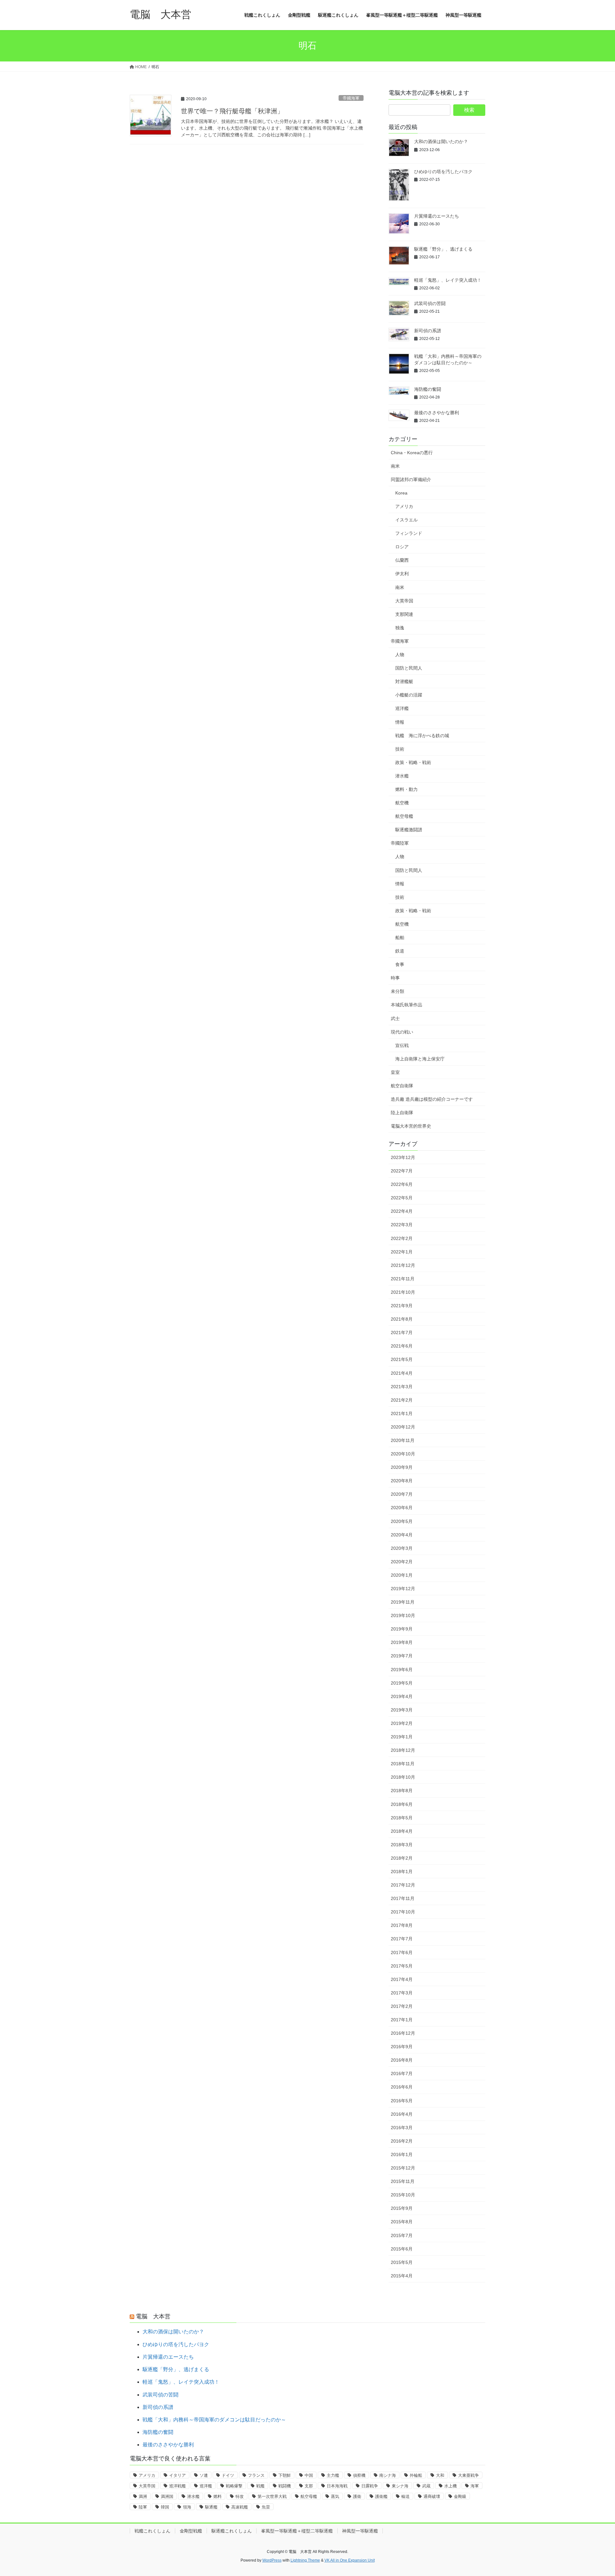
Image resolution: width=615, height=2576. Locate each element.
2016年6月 (402, 2087)
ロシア (402, 547)
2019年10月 (403, 1615)
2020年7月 (402, 1494)
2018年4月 (402, 1831)
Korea (401, 493)
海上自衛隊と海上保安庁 (420, 1059)
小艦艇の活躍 (409, 695)
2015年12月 (403, 2168)
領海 (187, 2507)
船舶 (400, 938)
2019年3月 (402, 1710)
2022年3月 (402, 1225)
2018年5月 (402, 1818)
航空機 (402, 803)
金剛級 (460, 2496)
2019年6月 (402, 1670)
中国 (309, 2475)
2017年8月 (402, 1925)
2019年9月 (402, 1629)
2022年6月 (402, 1184)
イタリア (177, 2475)
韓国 (165, 2507)
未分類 (398, 991)
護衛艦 (381, 2496)
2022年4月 (402, 1211)
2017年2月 (402, 2006)
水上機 (451, 2486)
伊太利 (402, 574)
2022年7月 (402, 1171)
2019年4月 (402, 1696)
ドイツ (228, 2475)
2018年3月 (402, 1845)
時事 (395, 978)
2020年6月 (402, 1508)
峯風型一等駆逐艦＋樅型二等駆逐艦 (297, 2531)
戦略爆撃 (234, 2486)
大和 (440, 2475)
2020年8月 (402, 1481)
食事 (400, 964)
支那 (309, 2486)
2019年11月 (403, 1602)
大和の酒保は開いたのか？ (441, 141)
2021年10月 (403, 1292)
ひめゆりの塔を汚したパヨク (443, 172)
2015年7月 (402, 2235)
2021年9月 (402, 1306)
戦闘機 (285, 2486)
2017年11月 (403, 1898)
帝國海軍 (351, 98)
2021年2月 (402, 1400)
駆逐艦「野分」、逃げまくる (443, 249)
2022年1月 (402, 1252)
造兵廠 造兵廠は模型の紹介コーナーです (432, 1099)
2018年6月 (402, 1804)
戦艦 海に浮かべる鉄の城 (422, 736)
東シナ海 (400, 2486)
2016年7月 (402, 2073)
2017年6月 (402, 1952)
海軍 (475, 2486)
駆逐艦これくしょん (232, 2531)
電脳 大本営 (153, 2316)
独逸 (400, 628)
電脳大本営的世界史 (411, 1126)
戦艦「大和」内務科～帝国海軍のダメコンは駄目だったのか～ (214, 2420)
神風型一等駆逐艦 (360, 2531)
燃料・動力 (406, 789)
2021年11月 (403, 1279)
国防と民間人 (409, 668)
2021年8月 (402, 1319)
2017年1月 (402, 2020)
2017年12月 (403, 1885)
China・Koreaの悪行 (412, 453)
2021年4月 (402, 1373)
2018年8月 (402, 1791)
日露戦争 (370, 2486)
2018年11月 (403, 1764)
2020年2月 (402, 1562)
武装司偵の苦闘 (430, 303)
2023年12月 (403, 1157)
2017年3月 (402, 1993)
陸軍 (143, 2507)
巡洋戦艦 (177, 2486)
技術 (400, 749)
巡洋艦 (402, 708)
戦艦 (260, 2486)
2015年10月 (403, 2195)
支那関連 (404, 614)
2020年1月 (402, 1575)
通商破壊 (432, 2496)
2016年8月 (402, 2060)
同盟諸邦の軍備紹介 (411, 479)
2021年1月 (402, 1413)
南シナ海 (388, 2475)
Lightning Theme (305, 2560)
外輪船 (416, 2475)
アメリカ (404, 506)
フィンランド (409, 533)
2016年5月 (402, 2101)
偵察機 (359, 2475)
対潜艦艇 (404, 681)
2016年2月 (402, 2141)
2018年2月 (402, 1858)
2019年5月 (402, 1683)
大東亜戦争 (468, 2475)
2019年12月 (403, 1589)
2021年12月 (403, 1265)
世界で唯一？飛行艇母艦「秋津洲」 (232, 111)
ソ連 (204, 2475)
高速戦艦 (240, 2507)
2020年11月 (403, 1440)
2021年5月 (402, 1359)
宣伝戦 (402, 1045)
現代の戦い (402, 1032)
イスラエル (406, 520)
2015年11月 (403, 2181)
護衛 (357, 2496)
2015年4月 (402, 2276)
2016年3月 (402, 2128)
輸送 (406, 2496)
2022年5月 (402, 1198)
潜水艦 (402, 776)
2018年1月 (402, 1872)
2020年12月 (403, 1427)
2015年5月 (402, 2262)
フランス (256, 2475)
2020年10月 (403, 1454)
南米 (395, 466)
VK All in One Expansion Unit (350, 2560)
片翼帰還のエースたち (437, 216)
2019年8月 (402, 1642)
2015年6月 (402, 2249)
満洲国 (167, 2496)
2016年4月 (402, 2114)
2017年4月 (402, 1979)
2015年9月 (402, 2208)
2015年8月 (402, 2222)
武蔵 (426, 2486)
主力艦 (333, 2475)
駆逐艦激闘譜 (409, 830)
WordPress (272, 2560)
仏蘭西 (402, 560)
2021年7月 (402, 1332)
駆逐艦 (211, 2507)
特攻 (240, 2496)
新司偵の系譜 (428, 331)
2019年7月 (402, 1656)
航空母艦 (404, 816)
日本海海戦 (337, 2486)
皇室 (395, 1072)
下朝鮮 (285, 2475)
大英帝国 (404, 601)
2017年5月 (402, 1966)
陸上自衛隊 (402, 1113)
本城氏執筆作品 (406, 1005)
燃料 (217, 2496)
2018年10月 (403, 1777)
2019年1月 (402, 1737)
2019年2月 (402, 1723)
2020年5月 (402, 1521)
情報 (400, 722)
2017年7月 (402, 1939)
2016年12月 (403, 2033)
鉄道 (400, 951)
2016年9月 (402, 2047)
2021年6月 (402, 1346)
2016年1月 (402, 2154)
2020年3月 (402, 1548)
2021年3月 (402, 1387)
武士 (395, 1018)
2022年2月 (402, 1238)
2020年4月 (402, 1535)
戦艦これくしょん (152, 2531)
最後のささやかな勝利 (437, 413)
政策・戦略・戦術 (413, 762)
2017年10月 (403, 1912)
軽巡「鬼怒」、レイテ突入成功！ (448, 280)
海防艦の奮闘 (428, 389)
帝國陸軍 (400, 843)
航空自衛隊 (402, 1086)
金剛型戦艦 (191, 2531)
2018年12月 (403, 1750)
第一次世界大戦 (272, 2496)
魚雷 (266, 2507)
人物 (400, 655)
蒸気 (335, 2496)
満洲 (143, 2496)
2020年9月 (402, 1467)
